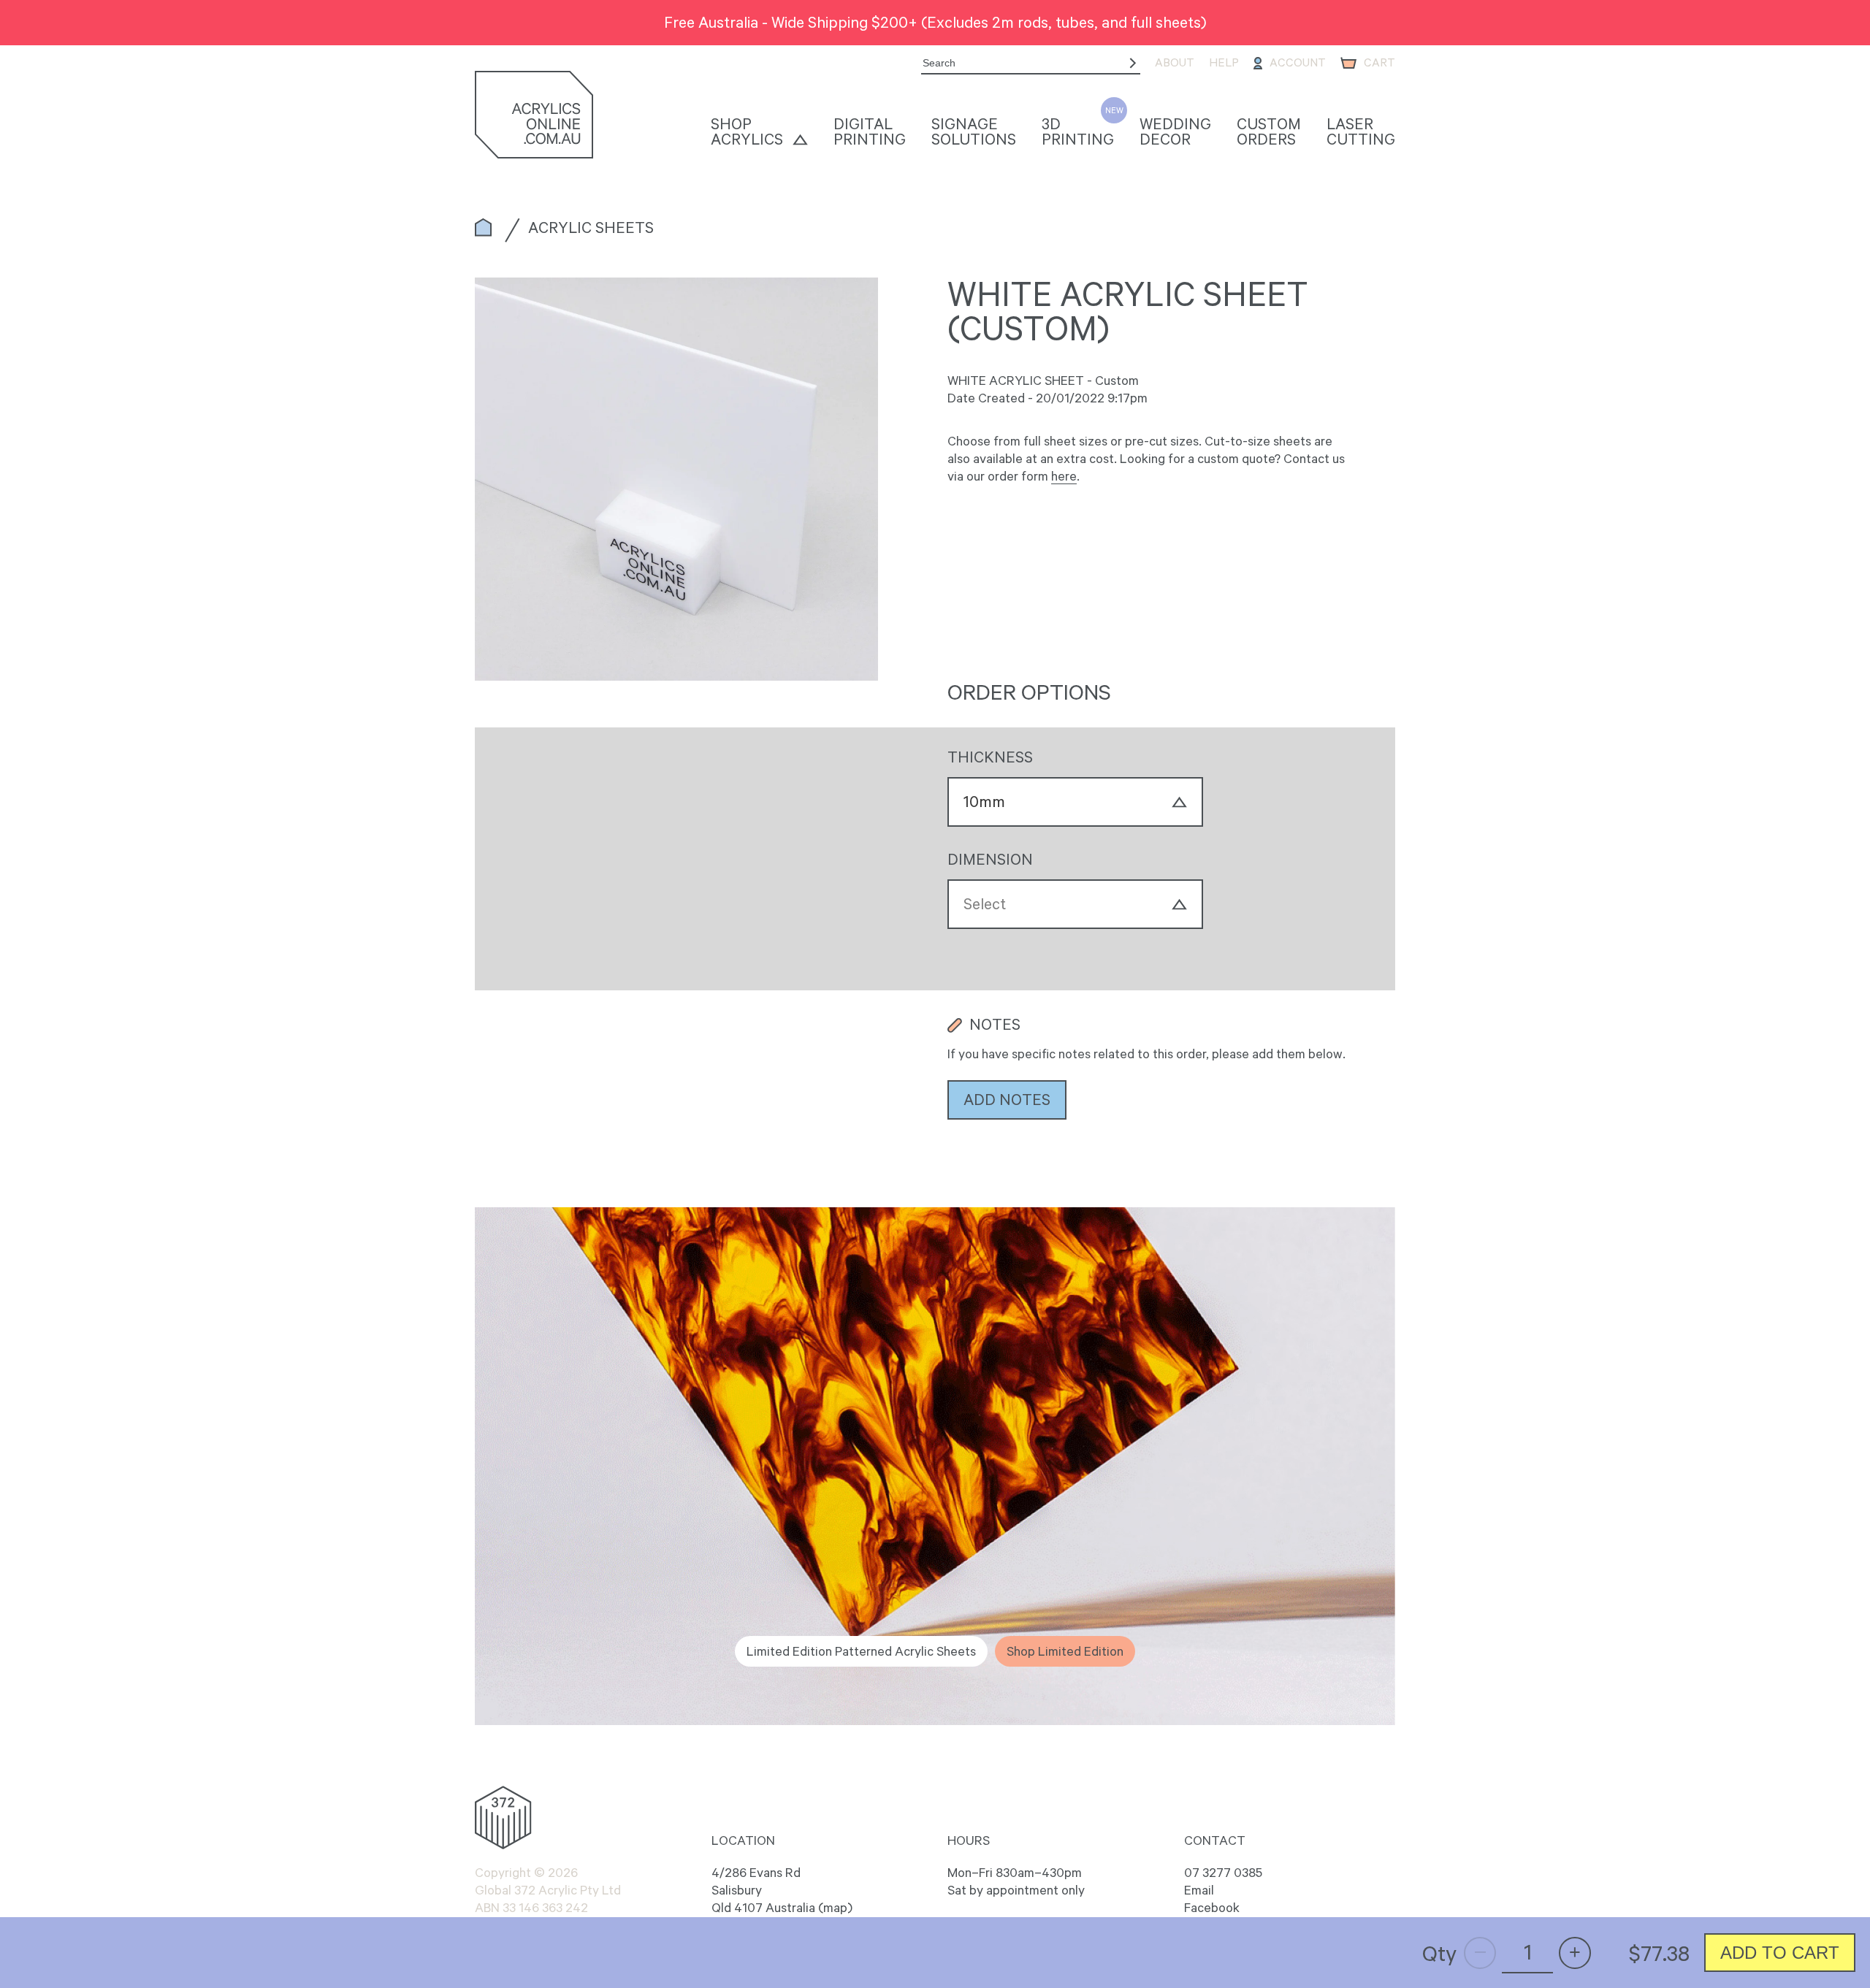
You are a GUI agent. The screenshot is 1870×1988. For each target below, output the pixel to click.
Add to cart (1780, 1953)
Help (1224, 62)
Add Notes (1007, 1099)
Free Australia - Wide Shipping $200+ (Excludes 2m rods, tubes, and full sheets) (935, 22)
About (1175, 62)
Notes (995, 1025)
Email (1199, 1890)
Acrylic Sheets (591, 227)
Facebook (1212, 1908)
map (835, 1908)
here (1064, 476)
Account (1298, 62)
